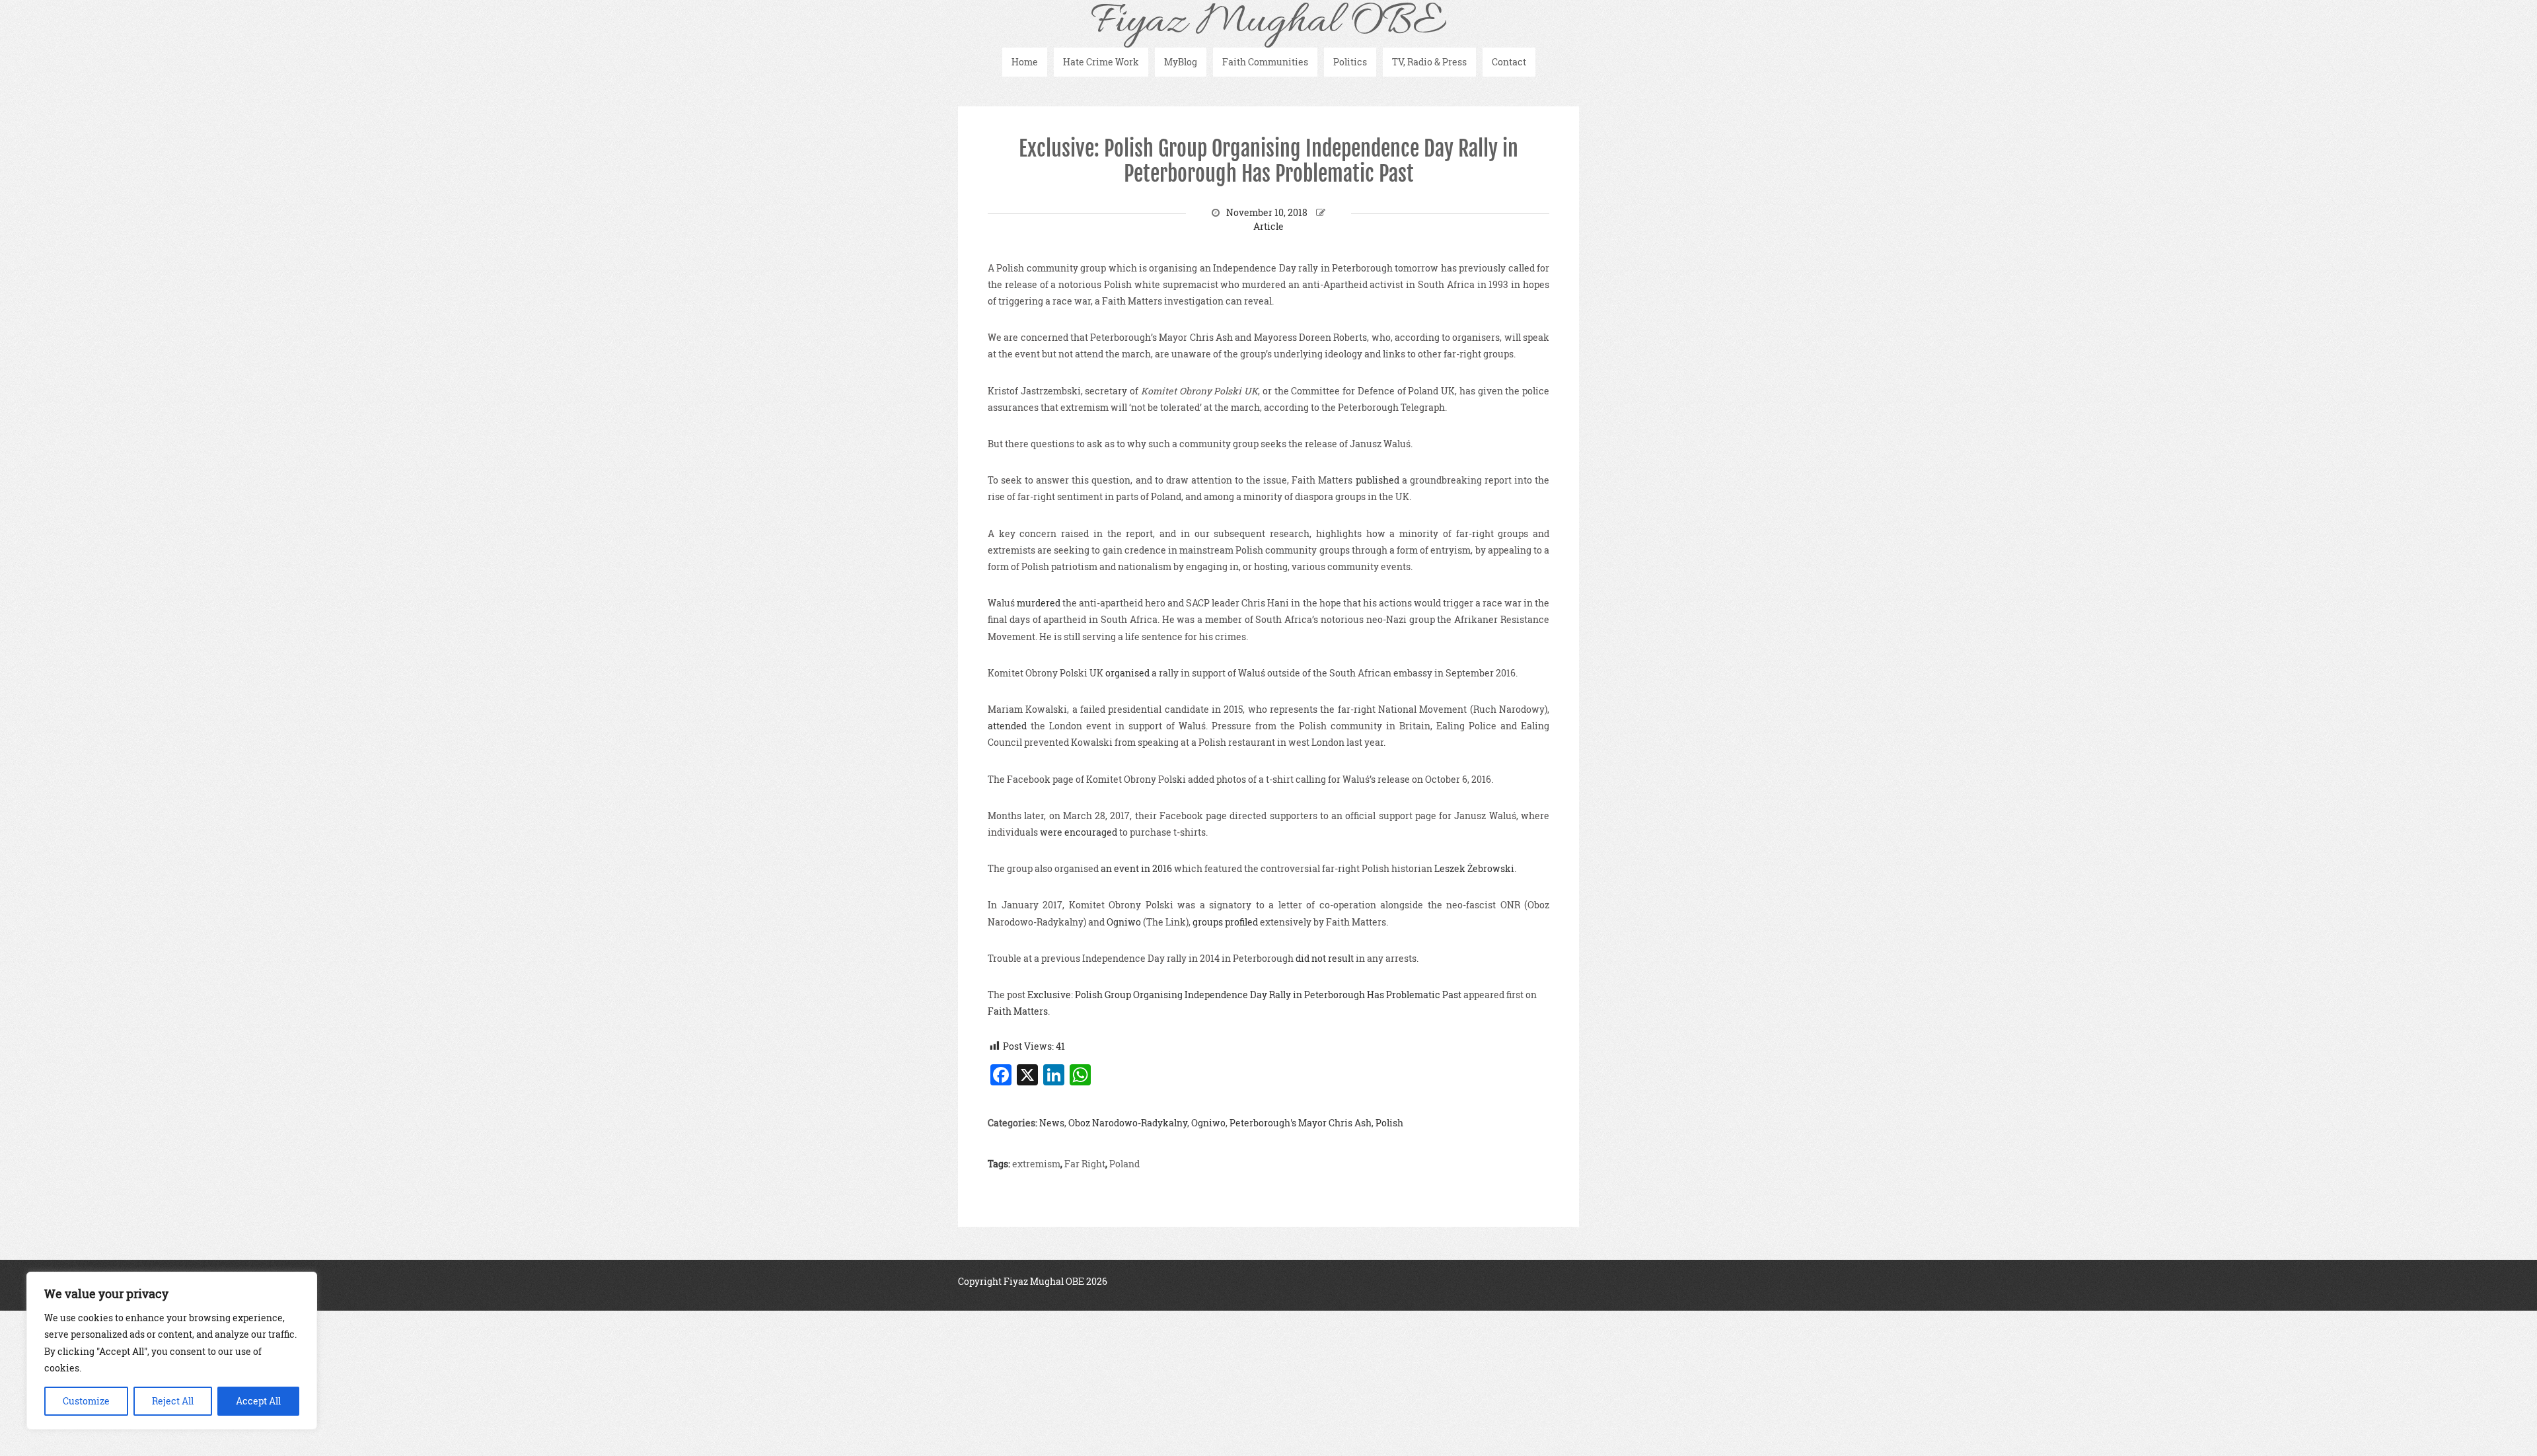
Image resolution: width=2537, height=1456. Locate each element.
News (1052, 1123)
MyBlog (1181, 62)
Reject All (173, 1401)
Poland (1124, 1164)
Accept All (258, 1401)
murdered (1039, 603)
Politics (1350, 62)
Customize (86, 1401)
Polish (1389, 1123)
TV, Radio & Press (1429, 62)
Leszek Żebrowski (1474, 868)
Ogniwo (1124, 922)
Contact (1509, 62)
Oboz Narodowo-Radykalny (1128, 1123)
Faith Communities (1265, 62)
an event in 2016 (1136, 868)
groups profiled (1225, 922)
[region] (172, 1351)
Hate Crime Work (1101, 62)
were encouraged (1079, 832)
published (1378, 480)
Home (1025, 62)
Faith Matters (1018, 1011)
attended (1007, 726)
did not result (1325, 958)
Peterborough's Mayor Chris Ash (1301, 1123)
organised (1127, 673)
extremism (1036, 1164)
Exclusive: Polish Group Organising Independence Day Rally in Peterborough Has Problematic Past (1268, 161)
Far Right (1085, 1164)
